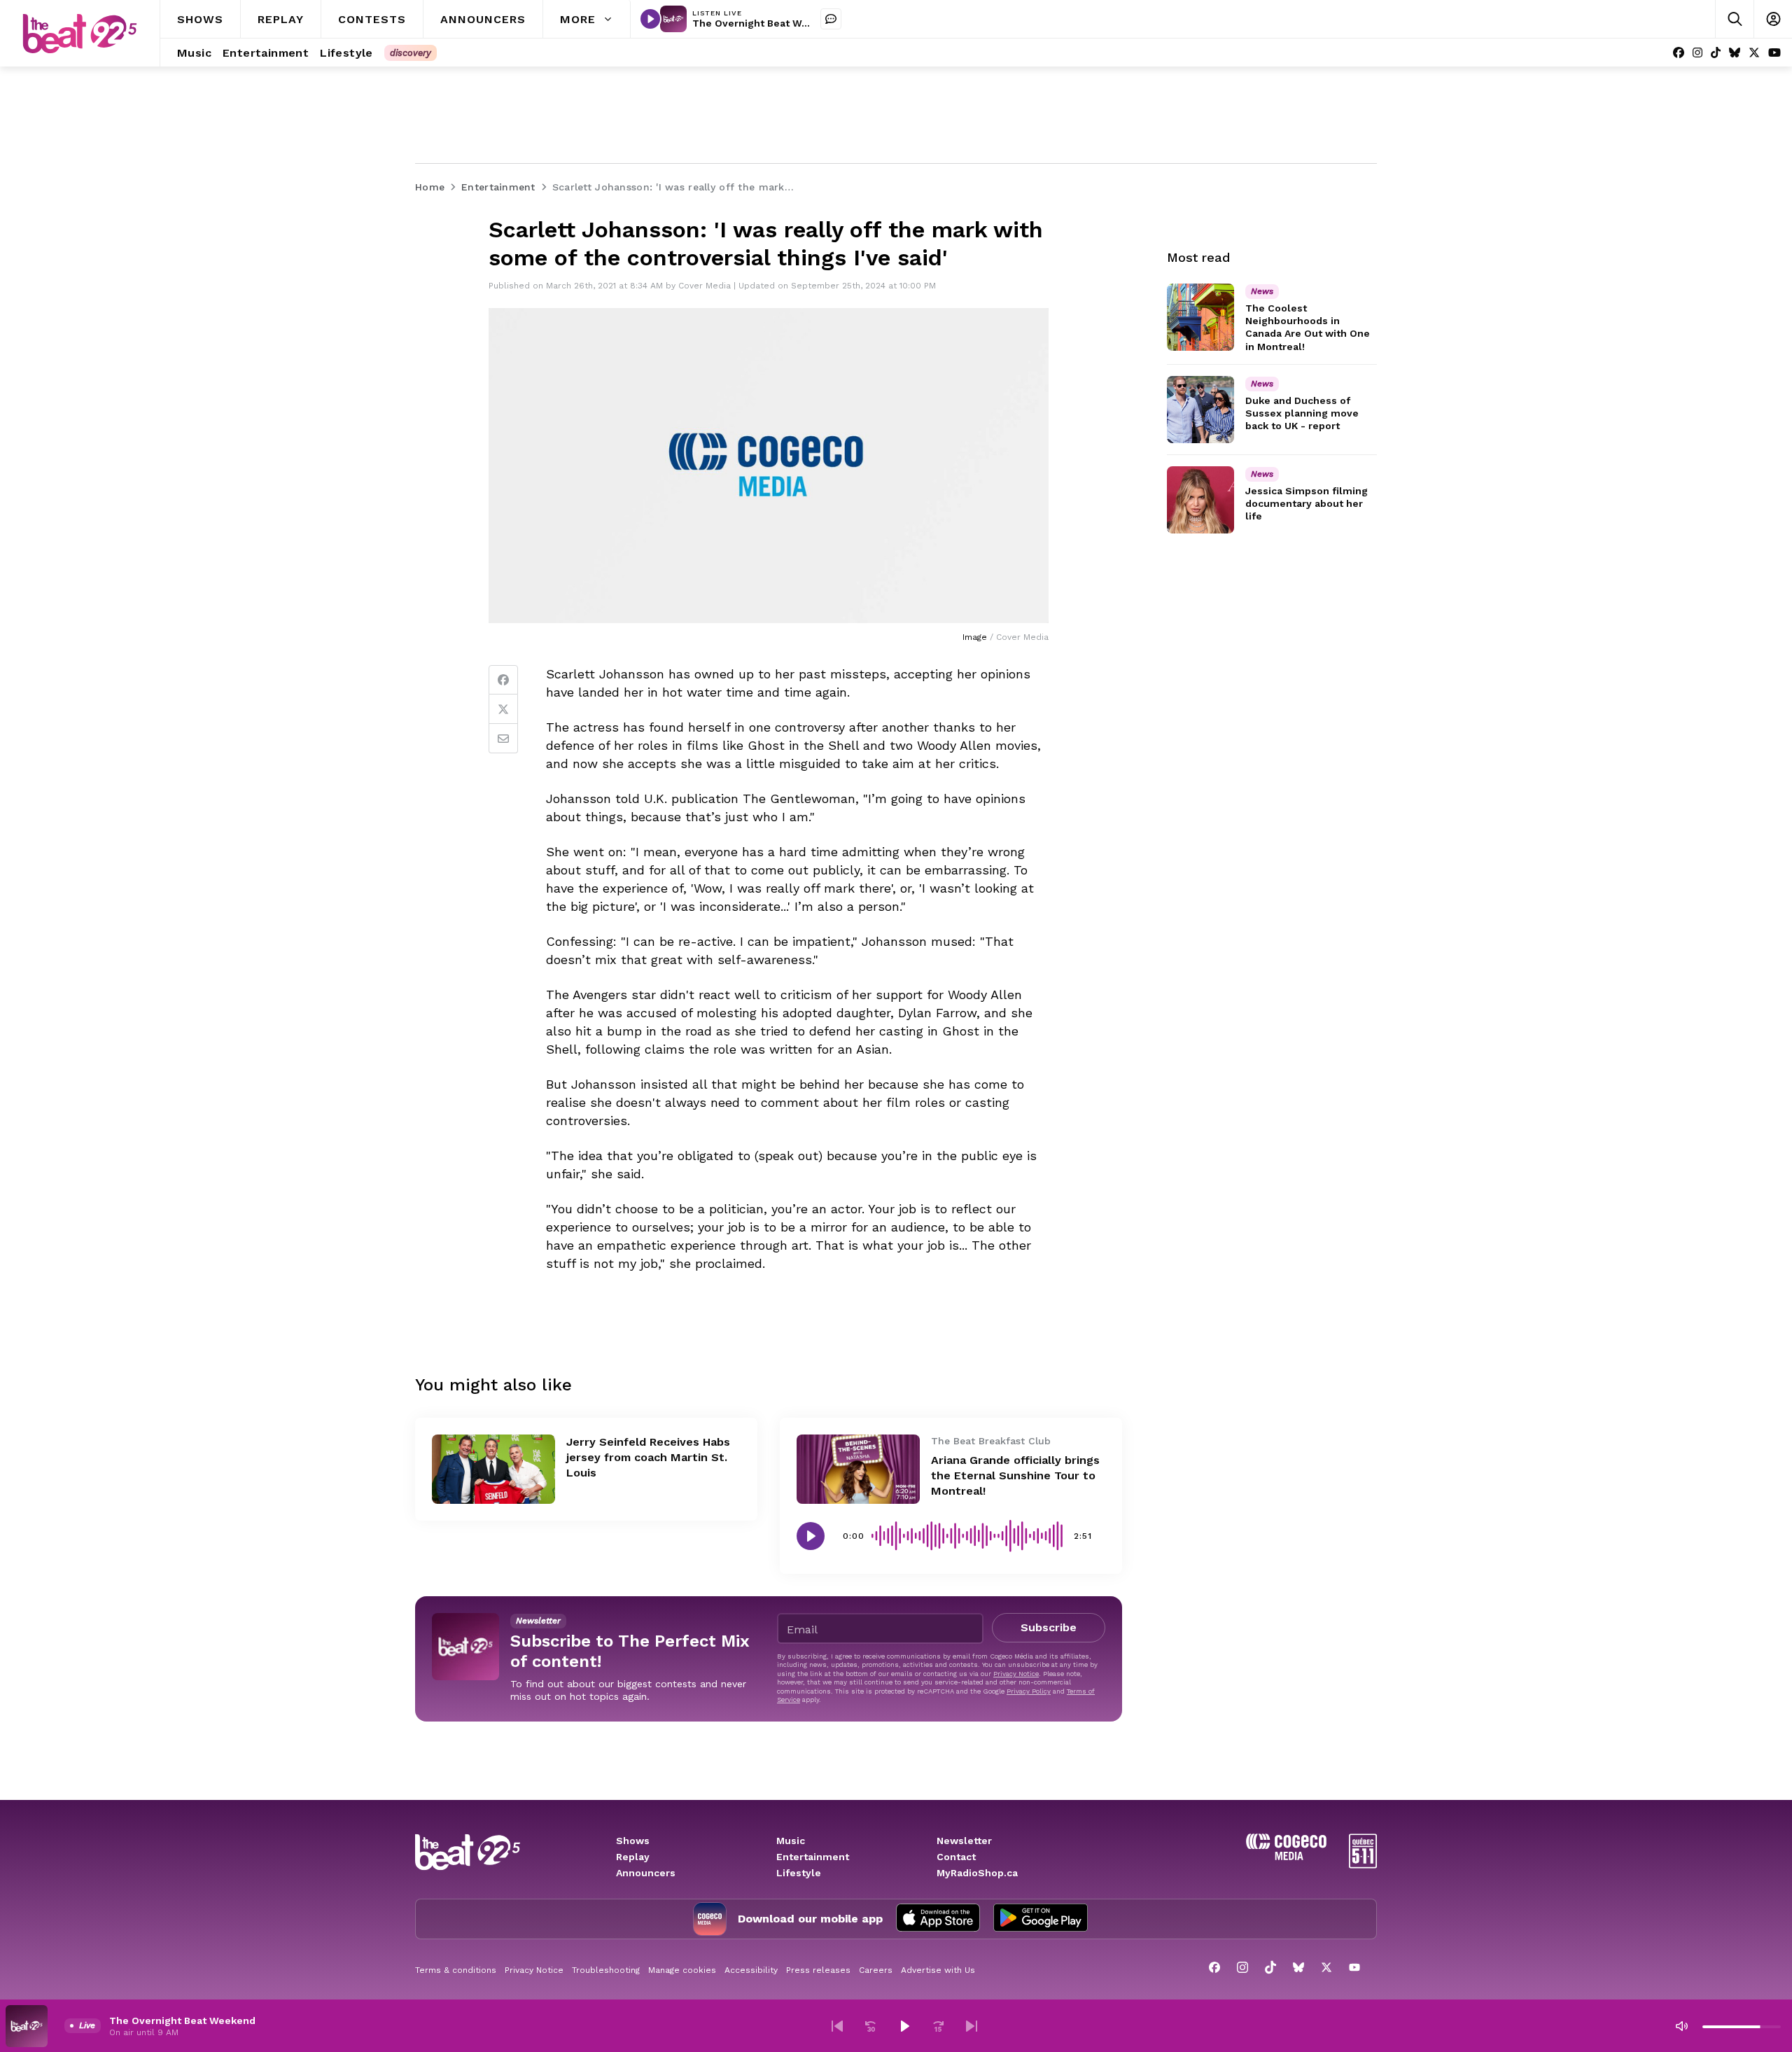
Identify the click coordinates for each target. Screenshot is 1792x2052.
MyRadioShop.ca (977, 1873)
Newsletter (964, 1841)
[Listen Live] (650, 19)
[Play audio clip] (811, 1536)
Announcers (646, 1873)
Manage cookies (682, 1970)
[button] (837, 2026)
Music (791, 1841)
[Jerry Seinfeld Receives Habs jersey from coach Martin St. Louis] (493, 1469)
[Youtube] (1774, 53)
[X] (1754, 53)
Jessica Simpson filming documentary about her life (1307, 503)
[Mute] (1681, 2026)
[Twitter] (503, 709)
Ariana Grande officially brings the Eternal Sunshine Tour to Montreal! (1015, 1475)
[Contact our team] (831, 19)
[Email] (503, 739)
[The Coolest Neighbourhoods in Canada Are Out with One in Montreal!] (1200, 317)
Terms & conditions (456, 1970)
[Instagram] (1697, 53)
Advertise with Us (938, 1970)
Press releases (818, 1970)
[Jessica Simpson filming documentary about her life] (1200, 500)
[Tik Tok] (1716, 53)
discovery (411, 53)
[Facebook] (1679, 53)
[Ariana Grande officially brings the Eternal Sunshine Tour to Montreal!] (858, 1469)
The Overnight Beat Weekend (765, 23)
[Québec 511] (1363, 1865)
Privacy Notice (1016, 1674)
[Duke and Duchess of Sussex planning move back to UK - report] (1200, 410)
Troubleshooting (606, 1970)
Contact (956, 1857)
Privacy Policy (1029, 1691)
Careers (876, 1970)
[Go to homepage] (80, 34)
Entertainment (813, 1857)
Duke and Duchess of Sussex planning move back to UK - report (1302, 413)
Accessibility (751, 1970)
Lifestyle (799, 1873)
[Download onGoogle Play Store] (1041, 1919)
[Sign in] (1773, 19)
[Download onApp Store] (938, 1919)
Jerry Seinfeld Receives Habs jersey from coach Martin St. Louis (648, 1457)
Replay (633, 1857)
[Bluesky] (1735, 53)
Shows (633, 1841)
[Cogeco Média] (1286, 1856)
